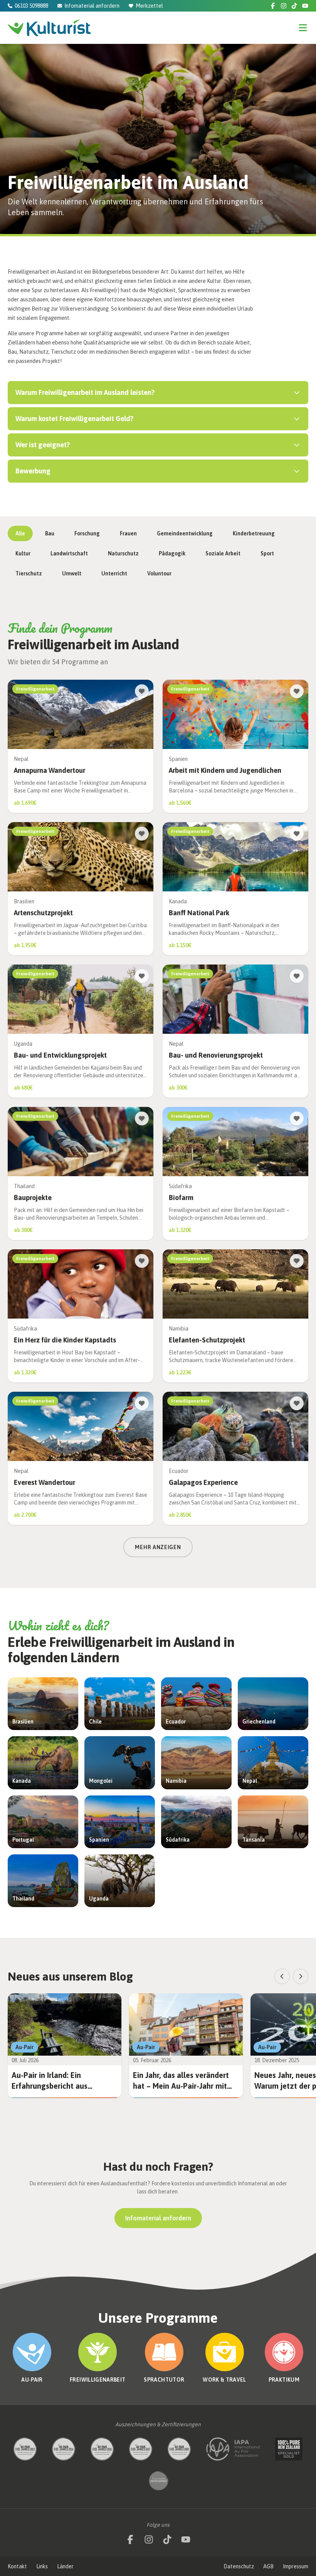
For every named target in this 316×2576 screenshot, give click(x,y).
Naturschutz (123, 553)
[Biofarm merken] (297, 1118)
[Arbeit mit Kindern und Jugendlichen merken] (297, 691)
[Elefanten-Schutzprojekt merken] (297, 1261)
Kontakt (17, 2566)
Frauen (128, 533)
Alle (20, 533)
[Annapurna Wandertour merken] (142, 691)
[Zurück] (282, 1976)
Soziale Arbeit (223, 553)
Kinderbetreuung (254, 533)
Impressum (296, 2566)
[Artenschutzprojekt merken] (142, 834)
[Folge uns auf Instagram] (284, 6)
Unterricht (114, 573)
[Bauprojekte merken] (142, 1118)
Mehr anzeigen (158, 1547)
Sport (267, 553)
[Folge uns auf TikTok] (294, 6)
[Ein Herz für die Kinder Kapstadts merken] (142, 1261)
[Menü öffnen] (303, 28)
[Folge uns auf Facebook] (273, 6)
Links (42, 2566)
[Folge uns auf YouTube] (305, 6)
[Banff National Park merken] (297, 834)
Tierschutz (29, 573)
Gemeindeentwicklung (185, 533)
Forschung (87, 533)
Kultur (23, 553)
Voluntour (159, 573)
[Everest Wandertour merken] (142, 1403)
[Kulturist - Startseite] (49, 28)
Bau (50, 533)
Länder (65, 2566)
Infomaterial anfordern (158, 2218)
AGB (268, 2566)
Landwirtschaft (69, 553)
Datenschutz (239, 2566)
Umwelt (72, 573)
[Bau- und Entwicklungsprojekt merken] (142, 976)
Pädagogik (172, 553)
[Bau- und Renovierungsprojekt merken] (297, 976)
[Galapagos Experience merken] (297, 1403)
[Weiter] (301, 1976)
